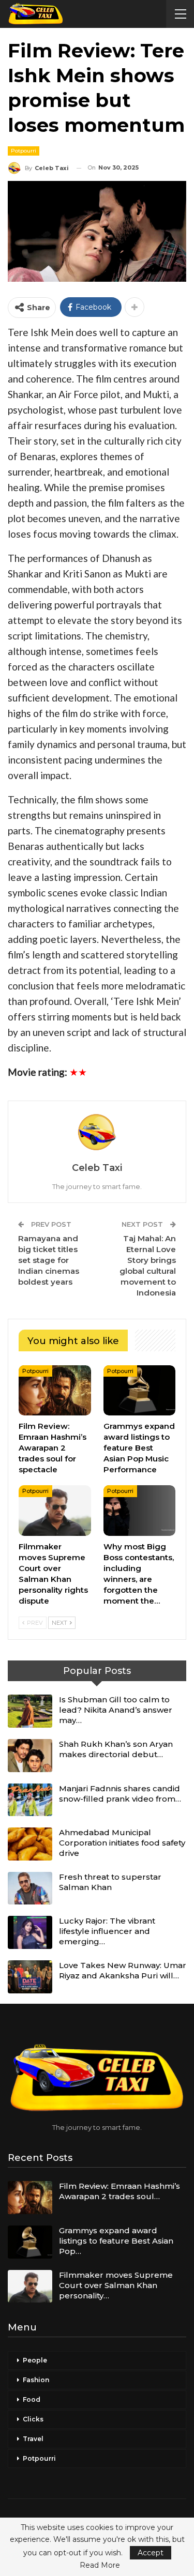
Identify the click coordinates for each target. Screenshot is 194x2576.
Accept (151, 2553)
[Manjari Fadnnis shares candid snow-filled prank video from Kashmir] (30, 1800)
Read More (100, 2565)
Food (32, 2399)
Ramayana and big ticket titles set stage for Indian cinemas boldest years (49, 1260)
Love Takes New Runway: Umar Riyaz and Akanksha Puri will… (123, 1970)
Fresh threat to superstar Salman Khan (110, 1882)
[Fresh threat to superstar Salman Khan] (30, 1888)
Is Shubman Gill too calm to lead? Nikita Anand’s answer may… (116, 1710)
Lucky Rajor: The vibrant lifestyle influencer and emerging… (107, 1931)
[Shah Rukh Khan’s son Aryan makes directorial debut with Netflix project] (30, 1756)
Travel (33, 2439)
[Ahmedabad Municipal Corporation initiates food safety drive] (30, 1844)
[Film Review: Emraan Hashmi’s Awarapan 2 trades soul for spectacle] (55, 1391)
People (35, 2360)
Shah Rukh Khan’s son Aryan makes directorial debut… (116, 1749)
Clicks (33, 2419)
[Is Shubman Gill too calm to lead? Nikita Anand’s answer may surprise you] (30, 1711)
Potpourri (24, 151)
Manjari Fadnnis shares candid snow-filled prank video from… (120, 1794)
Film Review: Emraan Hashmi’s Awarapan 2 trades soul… (120, 2191)
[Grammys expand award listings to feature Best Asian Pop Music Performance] (140, 1391)
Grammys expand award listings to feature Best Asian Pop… (116, 2241)
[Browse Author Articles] (97, 1132)
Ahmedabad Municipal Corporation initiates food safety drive (122, 1843)
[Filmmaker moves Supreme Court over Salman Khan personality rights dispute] (55, 1511)
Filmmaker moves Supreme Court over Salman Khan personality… (116, 2285)
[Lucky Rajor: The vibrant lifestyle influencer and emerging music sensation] (30, 1932)
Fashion (36, 2380)
